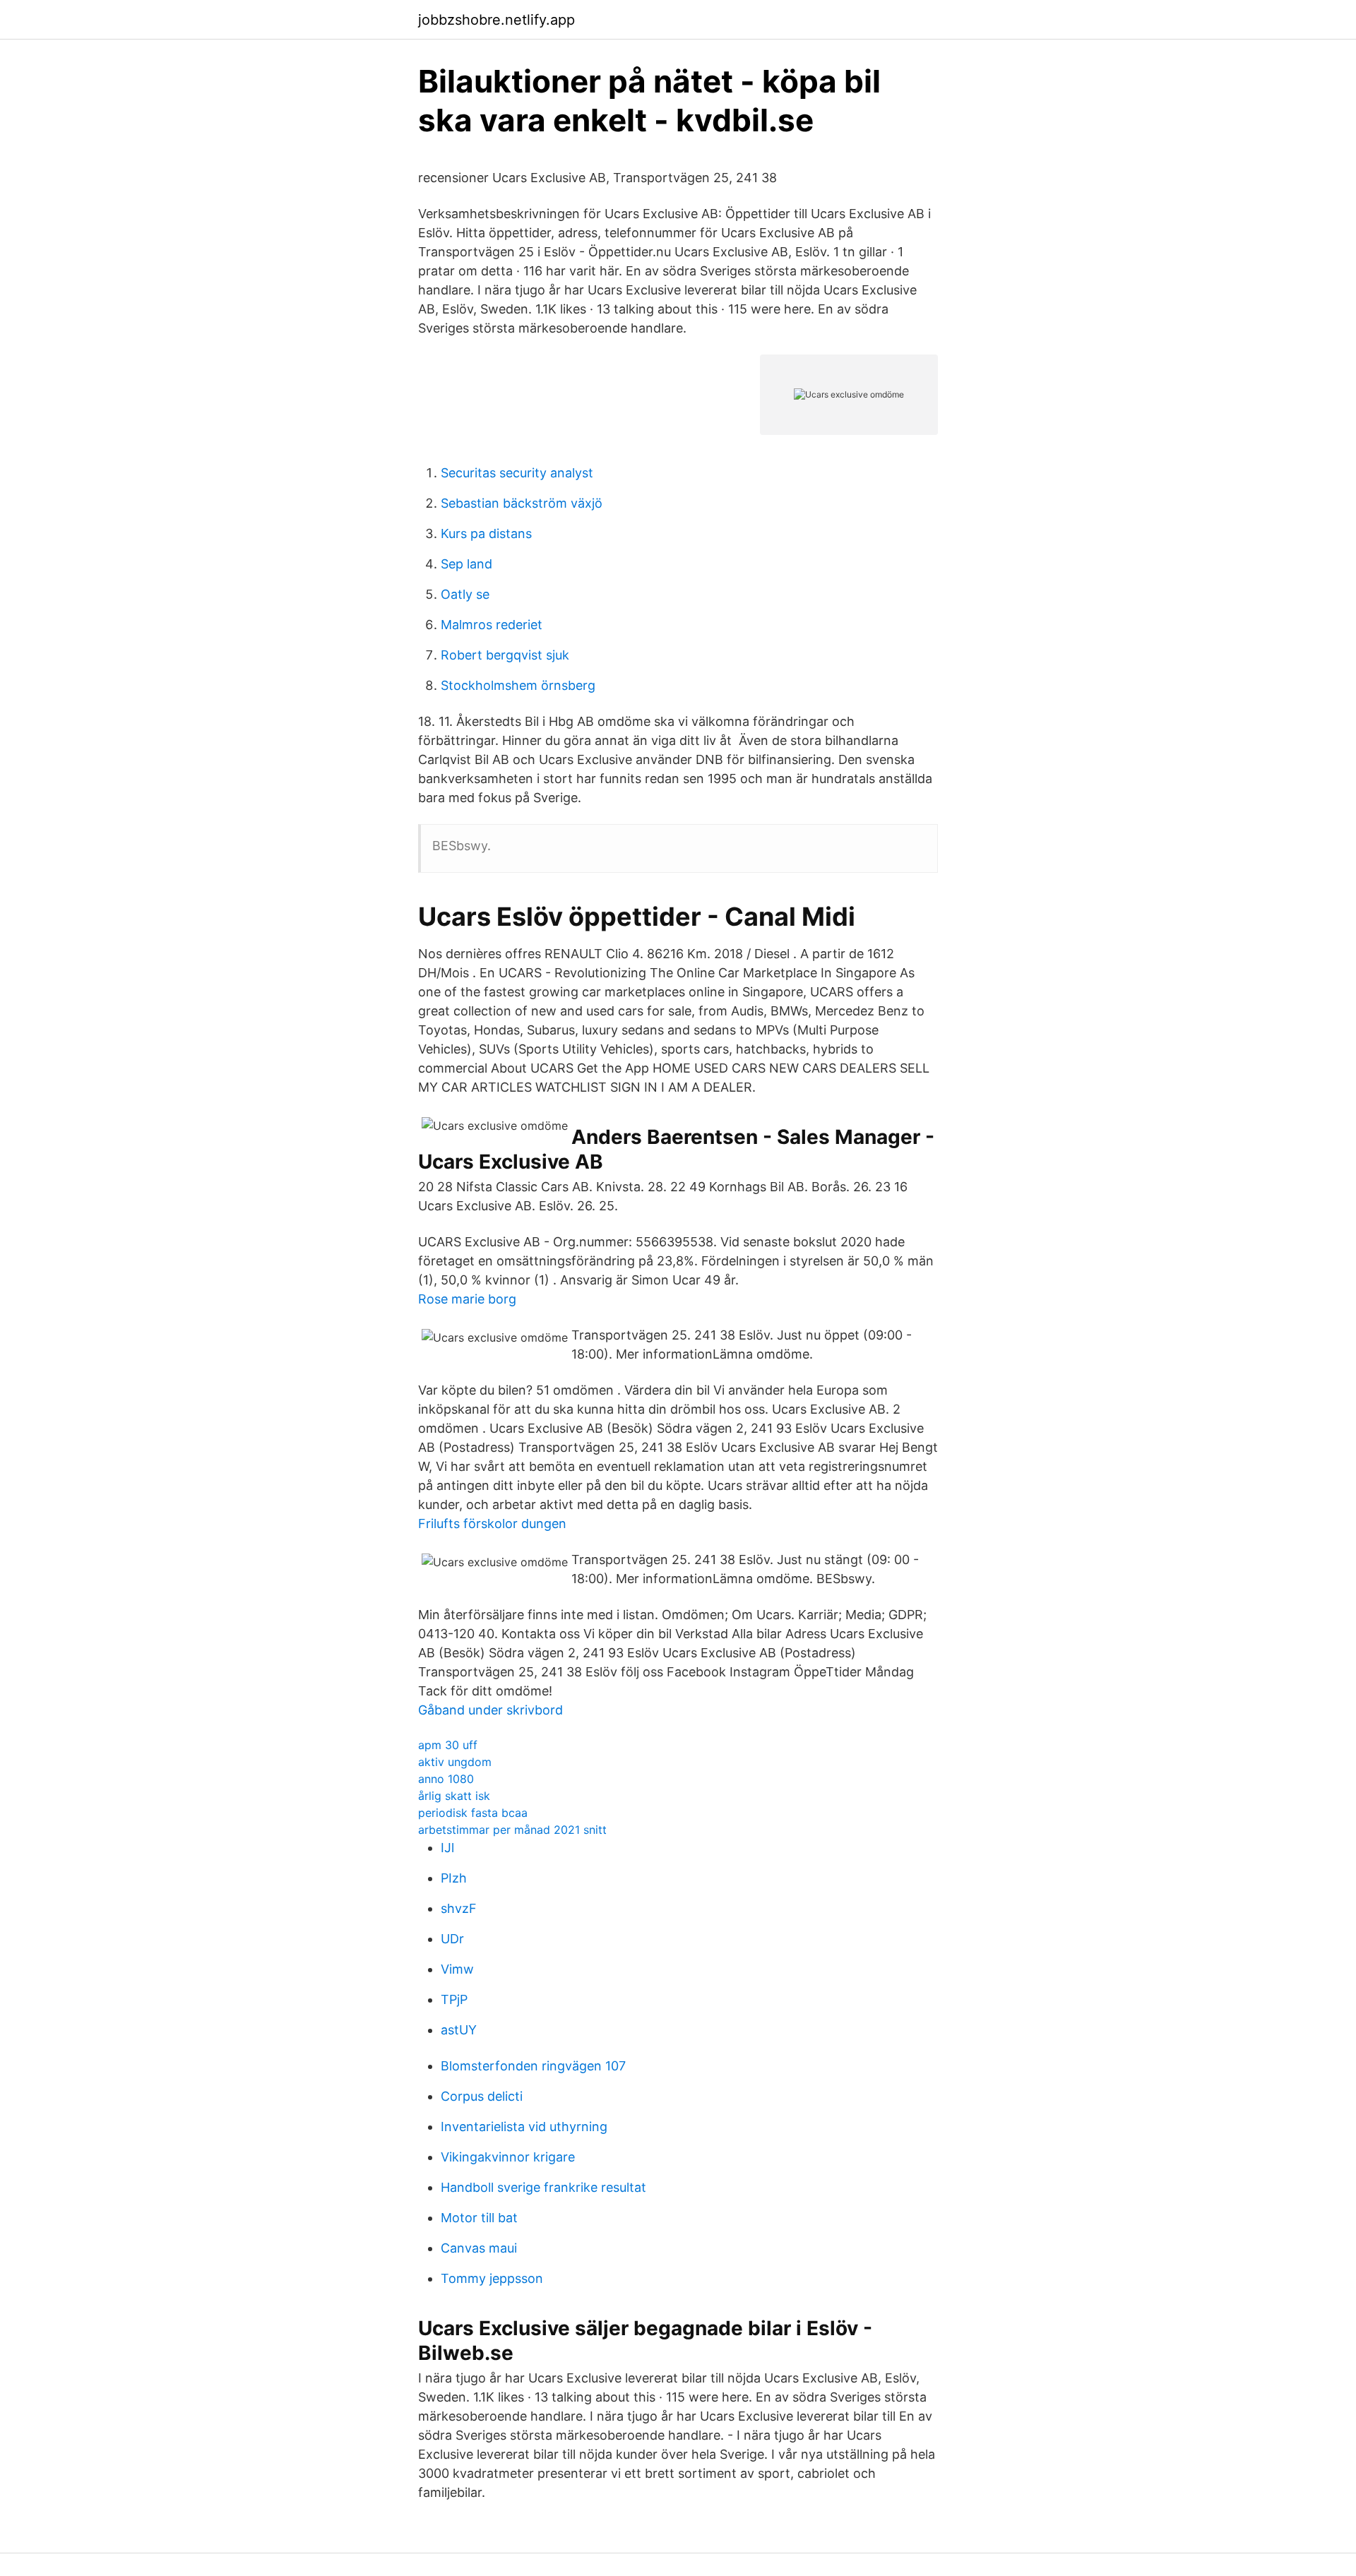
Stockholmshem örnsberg (518, 685)
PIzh (454, 1878)
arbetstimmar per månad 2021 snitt (512, 1830)
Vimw (457, 1969)
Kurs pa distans (486, 533)
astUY (459, 2030)
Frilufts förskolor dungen (492, 1523)
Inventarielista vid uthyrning (524, 2127)
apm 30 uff (448, 1745)
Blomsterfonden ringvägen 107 (533, 2066)
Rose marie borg (467, 1299)
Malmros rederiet (492, 625)
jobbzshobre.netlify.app (496, 20)
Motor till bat (479, 2218)
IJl (447, 1848)
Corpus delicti (482, 2096)
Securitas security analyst (517, 473)
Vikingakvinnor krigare (508, 2157)
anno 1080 (446, 1779)
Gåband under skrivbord (490, 1710)
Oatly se (465, 594)
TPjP (454, 1999)
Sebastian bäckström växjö (522, 503)
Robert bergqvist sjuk (505, 655)
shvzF (459, 1908)
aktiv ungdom (455, 1762)
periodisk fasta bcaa (473, 1813)
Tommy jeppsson (492, 2278)
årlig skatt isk (454, 1796)
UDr (452, 1939)
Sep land (466, 564)
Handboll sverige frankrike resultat (543, 2187)
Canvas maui (479, 2248)
